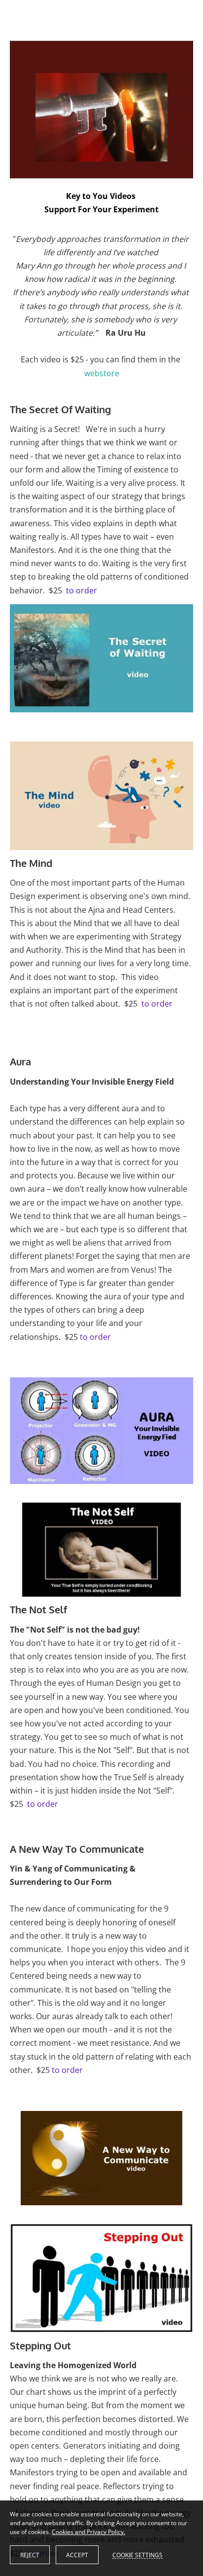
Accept (77, 2555)
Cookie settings (137, 2555)
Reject (30, 2555)
